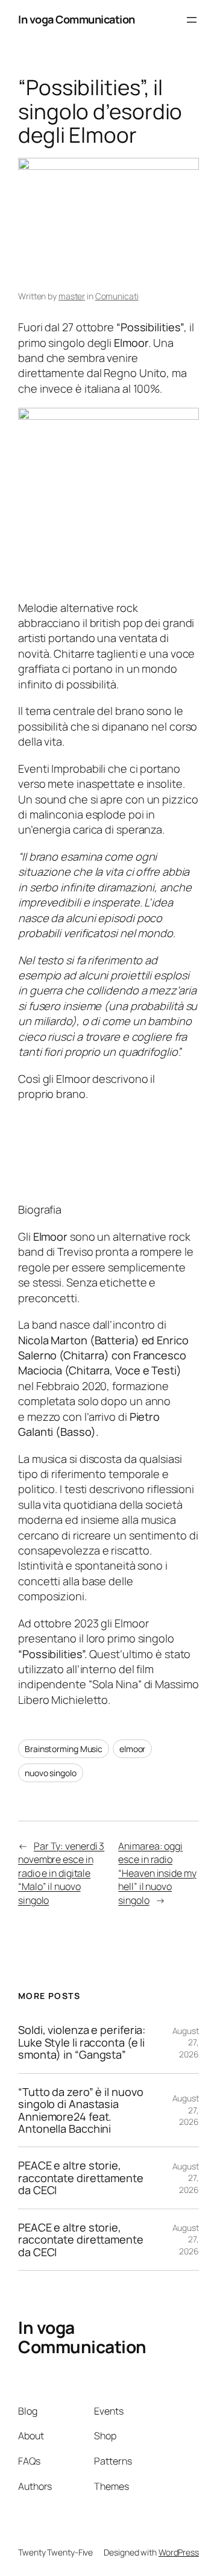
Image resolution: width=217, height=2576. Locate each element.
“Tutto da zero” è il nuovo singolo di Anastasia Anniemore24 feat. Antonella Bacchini (80, 2110)
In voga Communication (77, 19)
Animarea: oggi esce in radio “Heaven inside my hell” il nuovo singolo (157, 1873)
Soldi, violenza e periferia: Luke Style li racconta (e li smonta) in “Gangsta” (82, 2042)
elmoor (132, 1749)
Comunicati (117, 296)
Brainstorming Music (64, 1749)
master (72, 296)
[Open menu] (192, 20)
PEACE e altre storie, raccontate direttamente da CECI (81, 2178)
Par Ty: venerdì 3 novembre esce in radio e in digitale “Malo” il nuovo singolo (61, 1873)
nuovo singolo (51, 1773)
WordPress (179, 2552)
